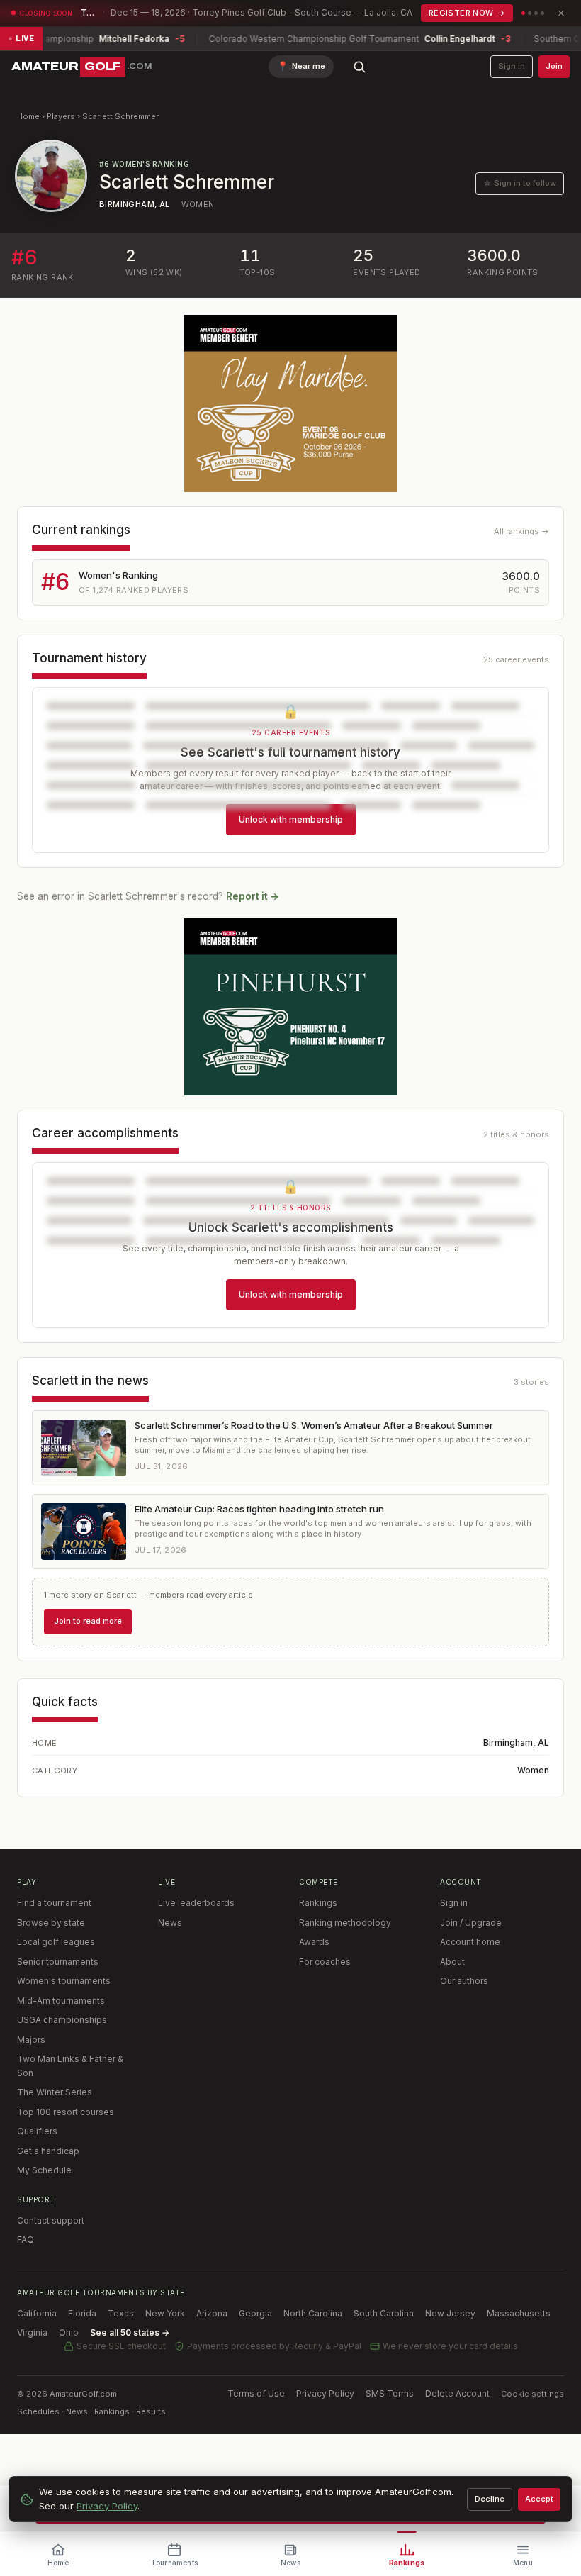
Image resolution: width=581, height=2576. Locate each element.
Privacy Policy (325, 2393)
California (37, 2313)
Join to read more (88, 1621)
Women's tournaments (64, 1981)
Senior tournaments (58, 1962)
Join (554, 66)
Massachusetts (519, 2313)
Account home (470, 1942)
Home (28, 116)
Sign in (512, 66)
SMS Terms (390, 2393)
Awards (314, 1942)
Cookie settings (532, 2394)
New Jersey (450, 2313)
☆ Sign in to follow (520, 183)
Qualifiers (37, 2131)
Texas (121, 2313)
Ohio (69, 2332)
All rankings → (521, 531)
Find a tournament (54, 1903)
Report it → (253, 896)
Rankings (318, 1903)
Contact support (51, 2220)
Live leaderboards (196, 1903)
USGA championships (62, 2020)
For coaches (325, 1962)
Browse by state (51, 1923)
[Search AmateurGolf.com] (359, 67)
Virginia (32, 2332)
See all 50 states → (130, 2332)
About (452, 1962)
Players (61, 116)
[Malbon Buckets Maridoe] (290, 403)
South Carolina (384, 2313)
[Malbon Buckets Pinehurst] (290, 1007)
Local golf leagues (56, 1942)
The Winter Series (55, 2092)
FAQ (26, 2240)
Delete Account (457, 2393)
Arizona (212, 2313)
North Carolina (313, 2313)
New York (165, 2313)
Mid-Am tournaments (61, 2001)
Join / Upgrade (471, 1923)
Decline (490, 2499)
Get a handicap (48, 2151)
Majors (31, 2040)
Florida (82, 2313)
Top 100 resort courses (66, 2112)
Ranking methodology (345, 1923)
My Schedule (44, 2170)
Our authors (464, 1981)
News (170, 1923)
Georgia (255, 2313)
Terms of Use (256, 2393)
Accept (539, 2499)
